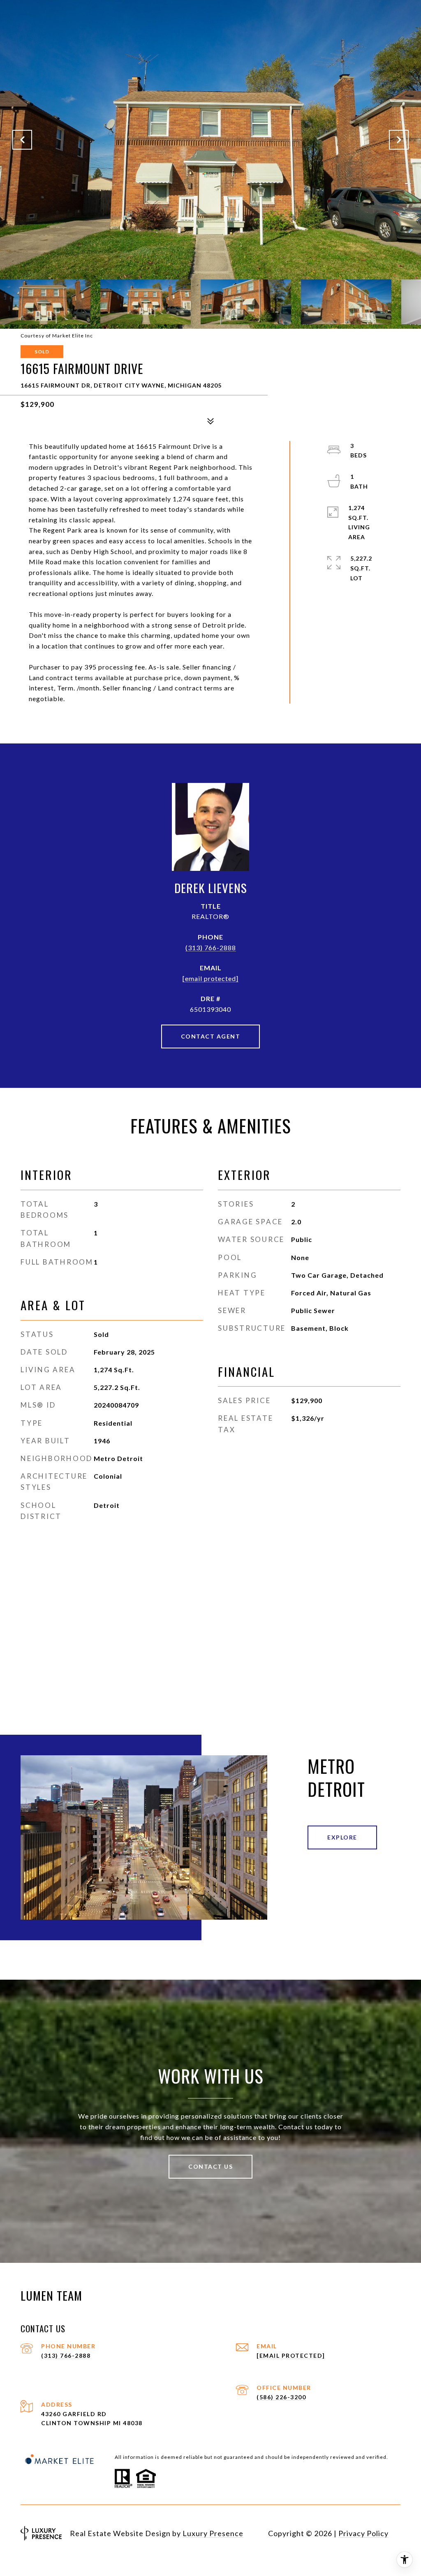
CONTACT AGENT (211, 1036)
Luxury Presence (213, 2533)
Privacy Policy (363, 2533)
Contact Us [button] (210, 2166)
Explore (342, 1837)
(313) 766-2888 (211, 948)
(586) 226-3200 (281, 2397)
